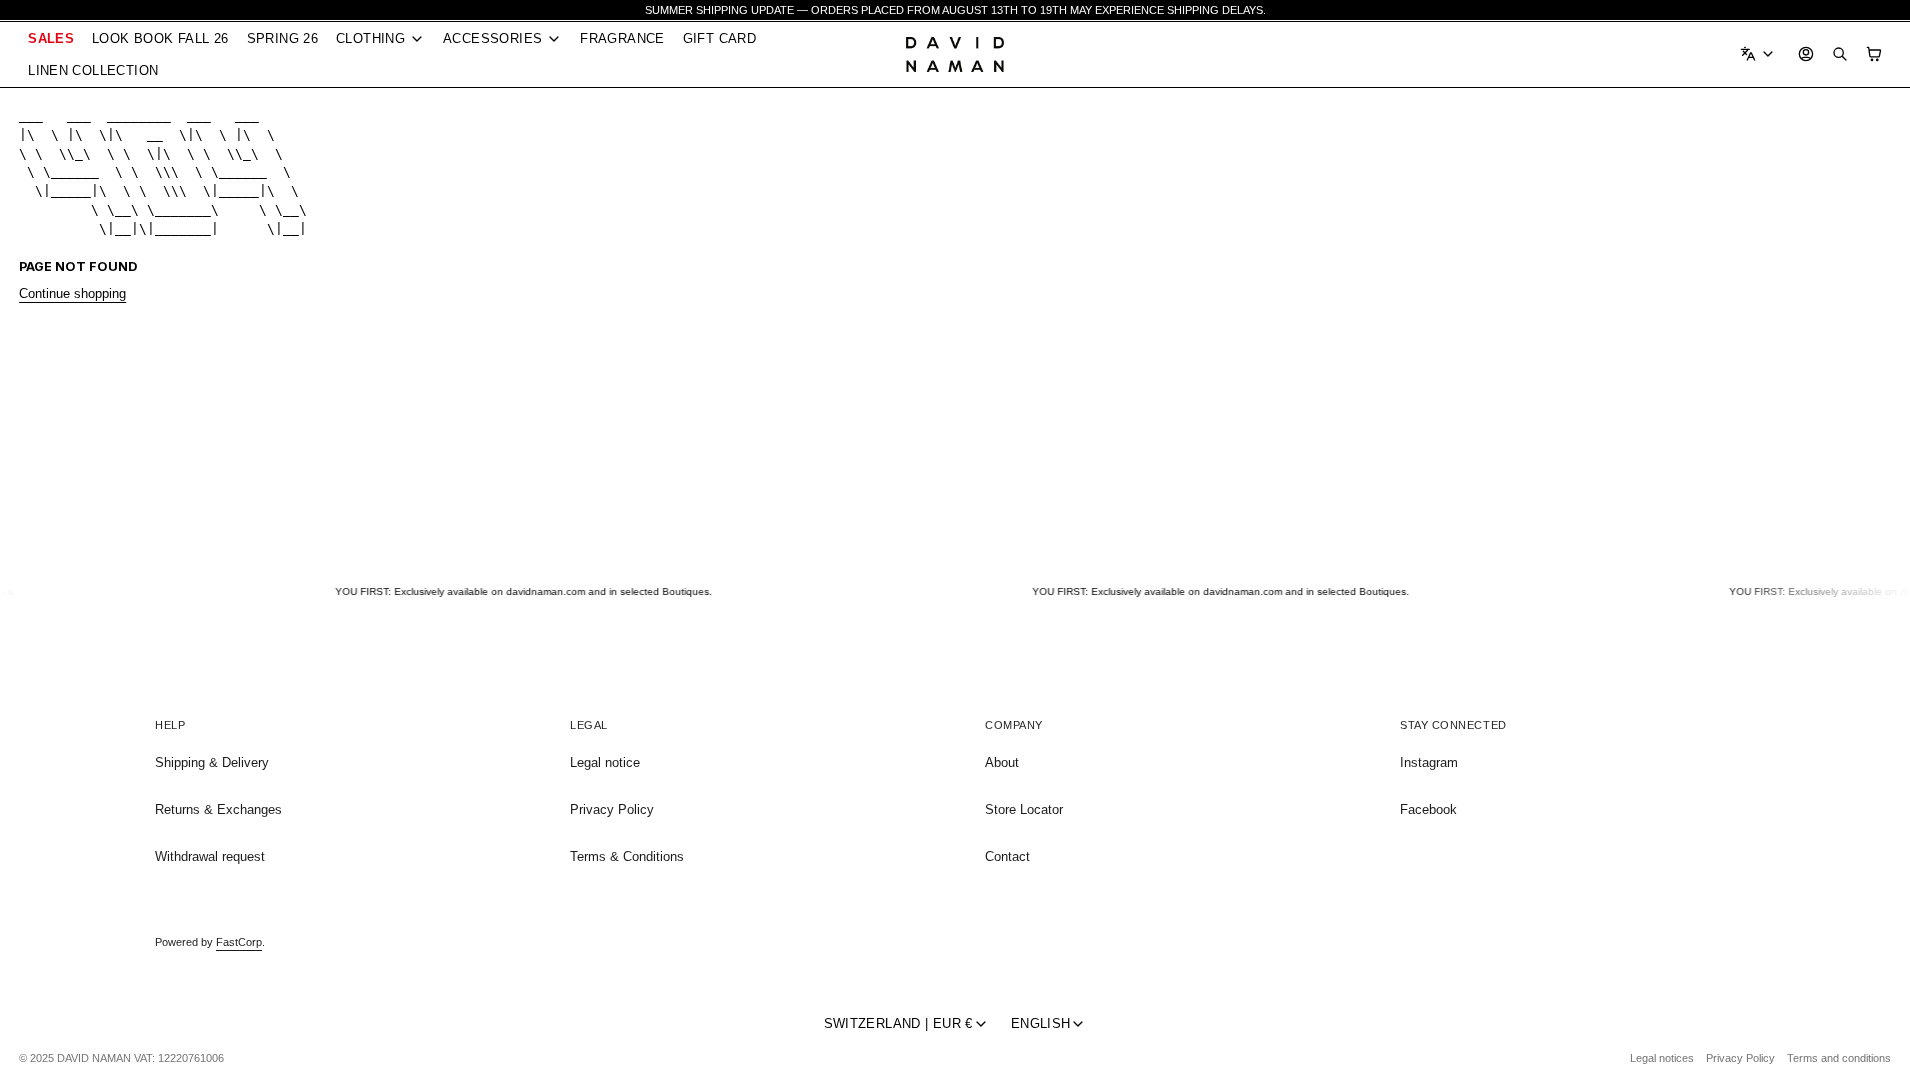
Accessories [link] (492, 39)
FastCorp (239, 942)
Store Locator (1024, 809)
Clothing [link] (370, 39)
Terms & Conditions (627, 856)
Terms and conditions (1839, 1058)
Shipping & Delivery (212, 762)
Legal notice (605, 762)
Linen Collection (93, 70)
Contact (1007, 856)
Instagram (1429, 762)
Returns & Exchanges (218, 809)
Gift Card (719, 38)
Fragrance (622, 38)
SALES (51, 38)
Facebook (1428, 809)
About (1002, 762)
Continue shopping (72, 293)
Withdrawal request (210, 856)
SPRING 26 (282, 38)
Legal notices (1662, 1058)
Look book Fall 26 (160, 38)
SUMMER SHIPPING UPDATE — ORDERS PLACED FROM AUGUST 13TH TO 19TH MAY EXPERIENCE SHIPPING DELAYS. (955, 10)
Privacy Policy (612, 809)
